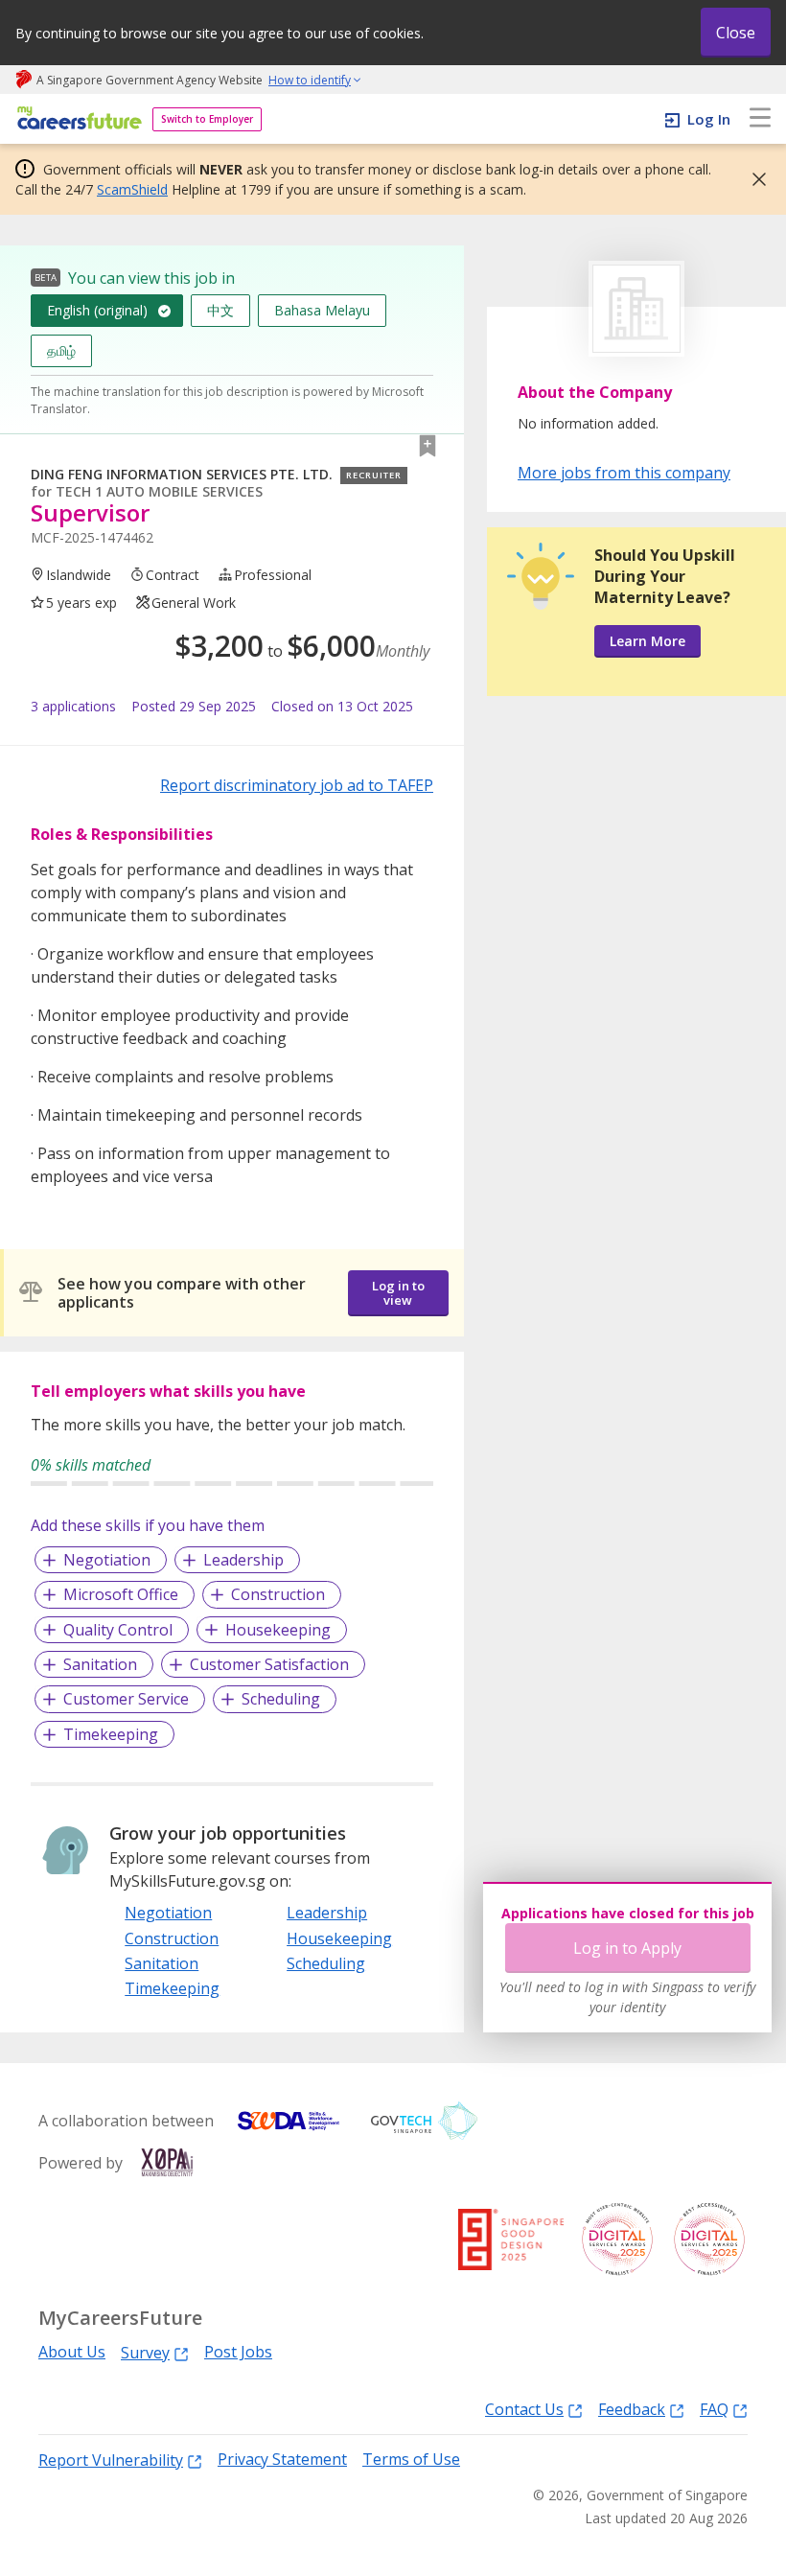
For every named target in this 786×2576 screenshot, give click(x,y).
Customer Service (126, 1699)
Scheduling (281, 1699)
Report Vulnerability (111, 2460)
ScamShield (132, 189)
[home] (76, 119)
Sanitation (100, 1664)
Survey (145, 2352)
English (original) (97, 310)
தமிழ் (61, 350)
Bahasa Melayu (322, 310)
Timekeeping (111, 1734)
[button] (753, 179)
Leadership (243, 1560)
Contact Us (524, 2409)
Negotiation (107, 1560)
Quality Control (118, 1630)
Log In (709, 119)
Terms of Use (411, 2460)
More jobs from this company (624, 472)
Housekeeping (278, 1630)
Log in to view (398, 1293)
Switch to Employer (207, 119)
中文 (220, 310)
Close (736, 33)
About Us (72, 2352)
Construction (278, 1594)
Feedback (632, 2409)
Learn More (647, 641)
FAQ (714, 2409)
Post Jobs (238, 2352)
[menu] (760, 119)
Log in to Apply (627, 1948)
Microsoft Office (121, 1594)
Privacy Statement (282, 2460)
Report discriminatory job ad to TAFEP (297, 785)
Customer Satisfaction (269, 1664)
